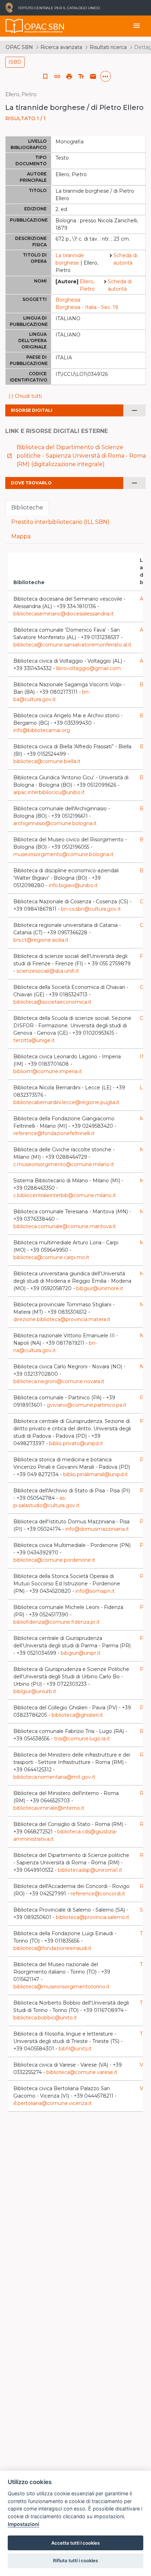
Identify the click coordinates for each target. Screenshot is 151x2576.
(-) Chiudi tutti (25, 396)
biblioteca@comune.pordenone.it (54, 1560)
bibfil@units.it (75, 2049)
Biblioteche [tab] (27, 507)
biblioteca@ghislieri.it (77, 1715)
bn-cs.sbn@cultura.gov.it (91, 909)
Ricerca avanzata (61, 47)
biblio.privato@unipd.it (76, 1443)
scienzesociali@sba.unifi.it (48, 971)
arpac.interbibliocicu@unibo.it (49, 792)
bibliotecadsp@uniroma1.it (90, 1870)
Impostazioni (24, 2524)
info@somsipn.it (95, 1591)
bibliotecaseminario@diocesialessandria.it (64, 614)
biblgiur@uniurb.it (35, 1691)
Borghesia (68, 300)
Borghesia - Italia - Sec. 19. (87, 307)
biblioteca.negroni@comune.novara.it (59, 1381)
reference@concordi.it (98, 1894)
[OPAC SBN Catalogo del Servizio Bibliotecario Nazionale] (14, 26)
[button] (57, 76)
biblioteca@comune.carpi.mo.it (51, 1257)
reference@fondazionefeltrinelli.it (54, 1133)
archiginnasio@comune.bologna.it (55, 823)
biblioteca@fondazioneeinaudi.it (52, 1948)
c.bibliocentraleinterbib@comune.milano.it (65, 1195)
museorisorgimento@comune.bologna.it (63, 854)
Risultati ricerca (108, 47)
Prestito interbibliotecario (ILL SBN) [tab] (60, 522)
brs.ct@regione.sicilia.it (41, 940)
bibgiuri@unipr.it (81, 1653)
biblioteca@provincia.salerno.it (93, 1917)
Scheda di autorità (125, 259)
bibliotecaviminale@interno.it (49, 1808)
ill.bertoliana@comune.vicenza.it (52, 2103)
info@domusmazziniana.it (97, 1529)
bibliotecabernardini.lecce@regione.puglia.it (66, 1102)
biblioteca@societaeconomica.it (52, 1002)
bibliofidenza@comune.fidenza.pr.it (57, 1622)
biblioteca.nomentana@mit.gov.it (54, 1777)
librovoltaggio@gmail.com (88, 668)
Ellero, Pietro (87, 285)
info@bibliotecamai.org (42, 730)
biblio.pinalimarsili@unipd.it (96, 1474)
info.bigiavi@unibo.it (73, 885)
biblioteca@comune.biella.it (47, 761)
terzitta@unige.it (34, 1040)
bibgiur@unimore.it (100, 1288)
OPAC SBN (19, 47)
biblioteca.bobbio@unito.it (45, 2018)
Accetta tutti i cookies (75, 2543)
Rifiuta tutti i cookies (75, 2560)
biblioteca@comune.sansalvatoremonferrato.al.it (72, 645)
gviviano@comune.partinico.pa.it (87, 1405)
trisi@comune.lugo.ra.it (82, 1739)
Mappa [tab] (21, 536)
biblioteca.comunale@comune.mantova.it (65, 1226)
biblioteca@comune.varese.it (82, 2072)
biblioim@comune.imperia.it (48, 1071)
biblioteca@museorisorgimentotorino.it (61, 1987)
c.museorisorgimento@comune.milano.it (64, 1164)
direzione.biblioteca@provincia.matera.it (62, 1319)
